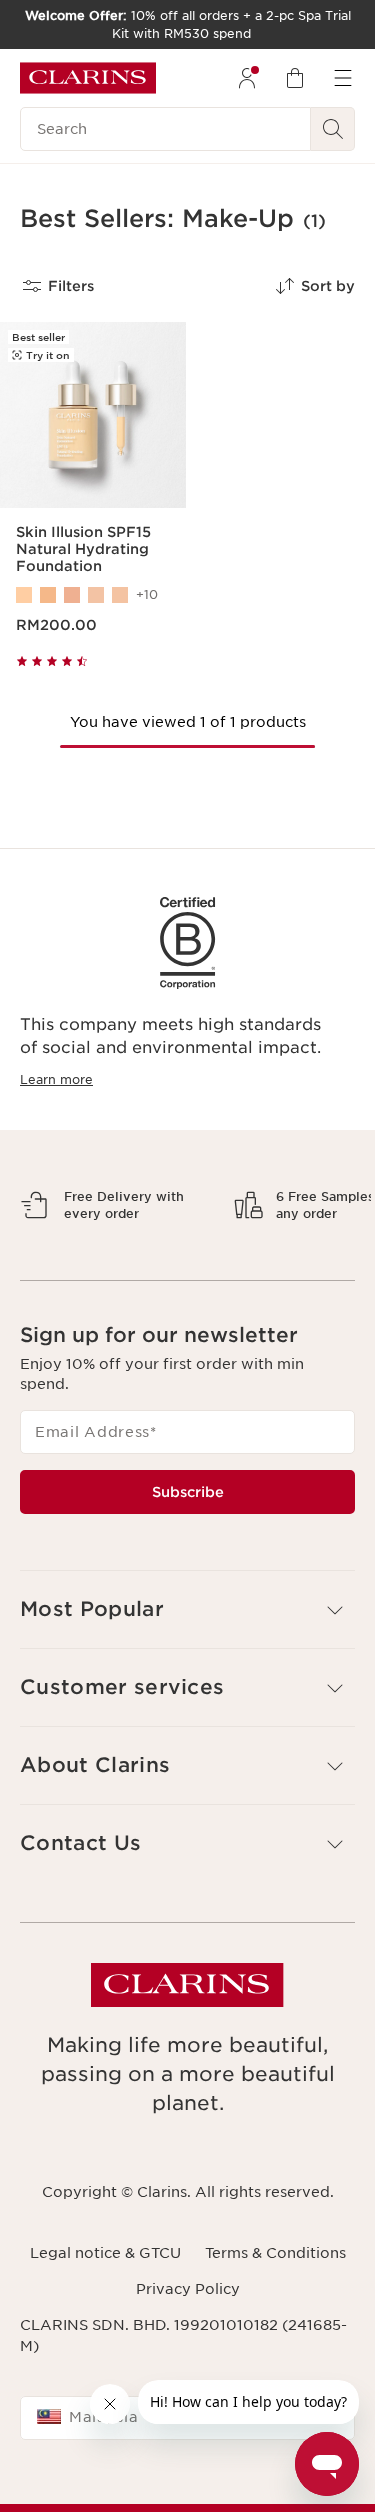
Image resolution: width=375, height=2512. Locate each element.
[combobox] (187, 2487)
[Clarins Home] (88, 78)
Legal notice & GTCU (105, 2322)
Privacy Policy (188, 2359)
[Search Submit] (333, 129)
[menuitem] (247, 78)
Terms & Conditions (275, 2322)
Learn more (56, 1079)
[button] (187, 1679)
